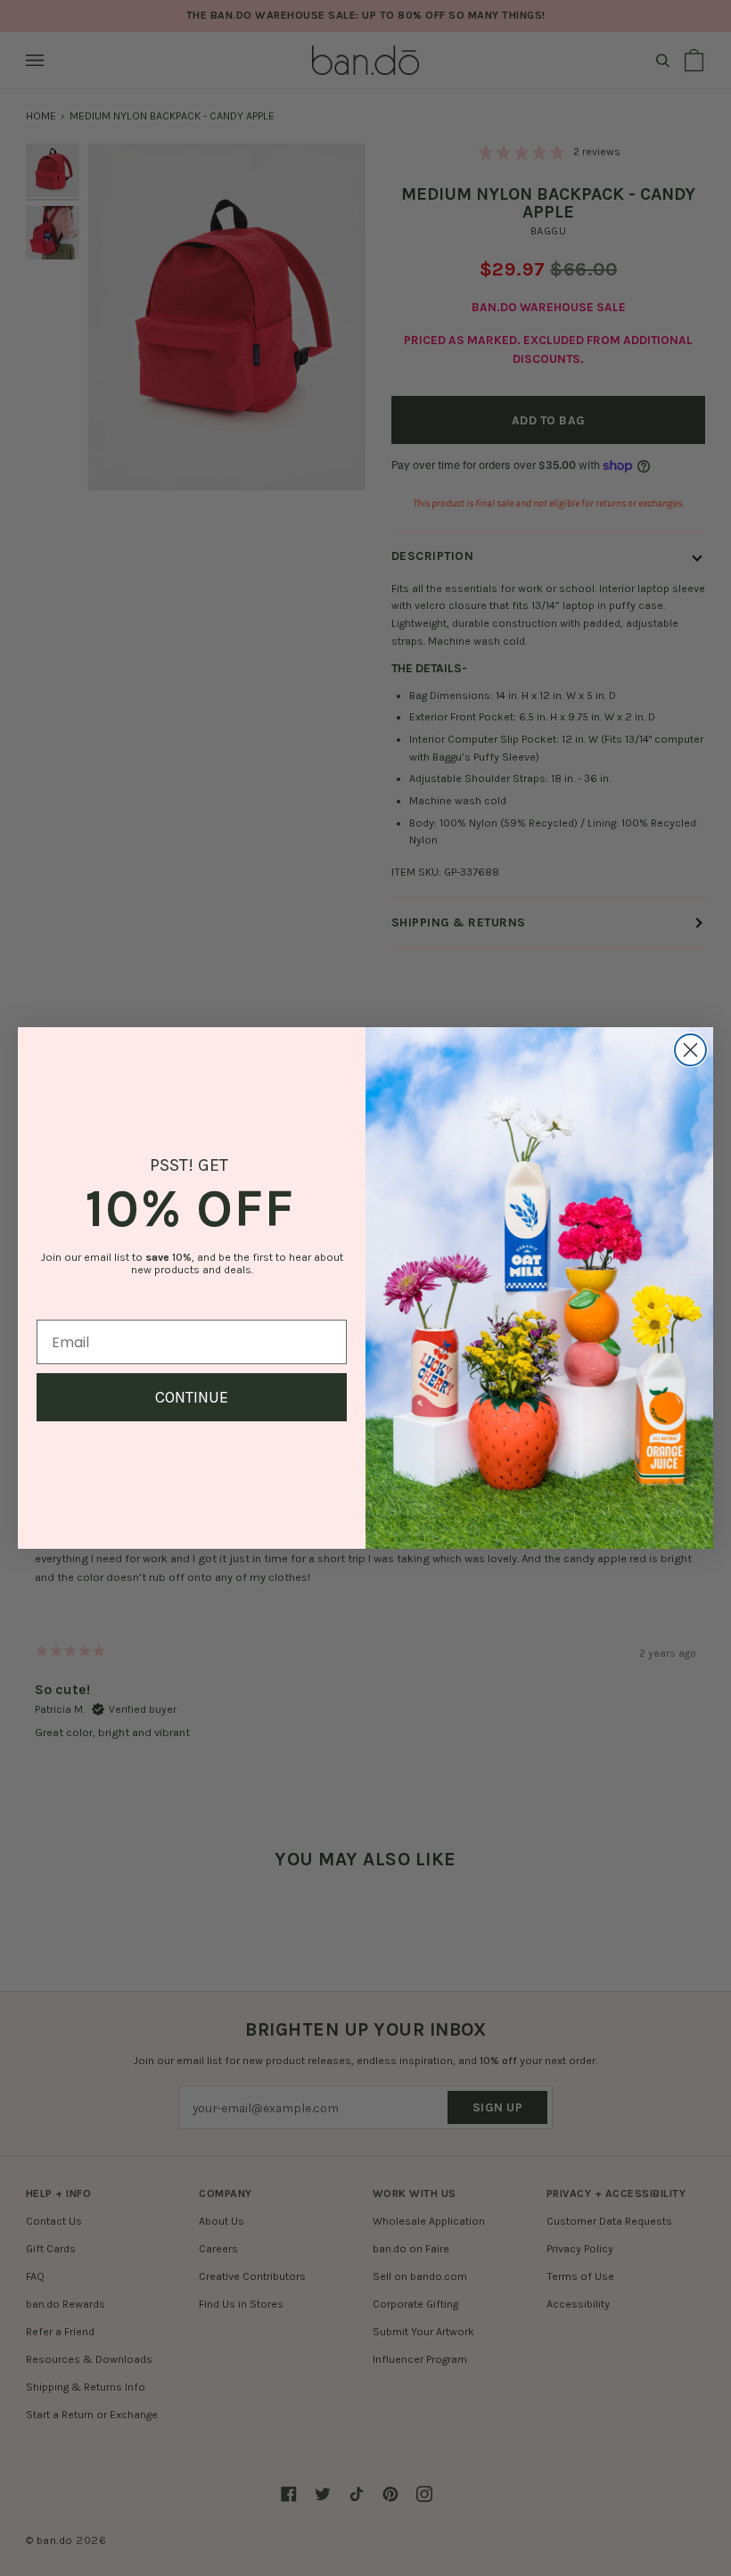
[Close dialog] (690, 1050)
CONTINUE (192, 1397)
